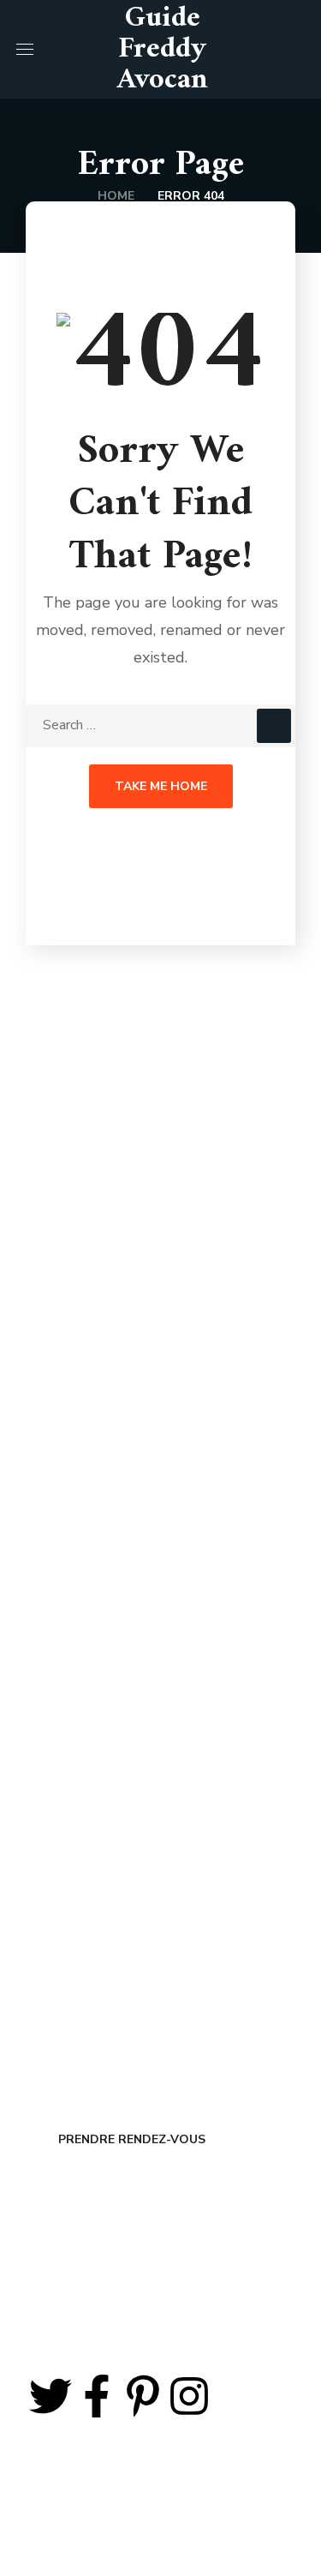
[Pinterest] (143, 2396)
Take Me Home (161, 786)
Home (116, 196)
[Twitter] (51, 2396)
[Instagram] (189, 2396)
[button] (298, 49)
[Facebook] (97, 2396)
